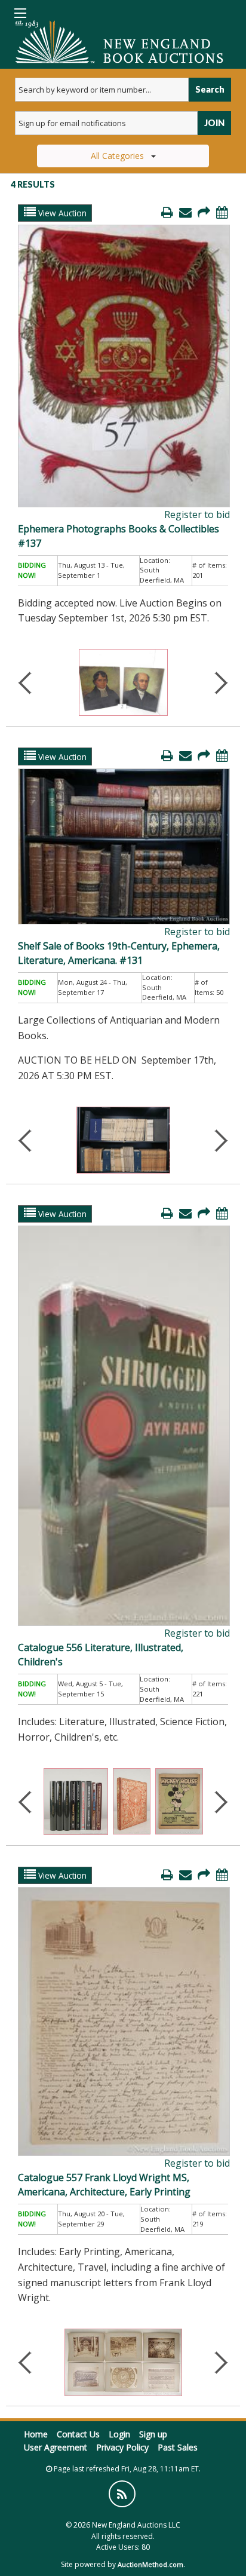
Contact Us (78, 2434)
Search (210, 89)
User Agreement (56, 2447)
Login (119, 2434)
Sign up (153, 2434)
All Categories (117, 156)
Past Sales (178, 2447)
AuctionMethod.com (150, 2564)
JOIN (214, 123)
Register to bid (197, 514)
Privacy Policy (122, 2447)
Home (36, 2434)
